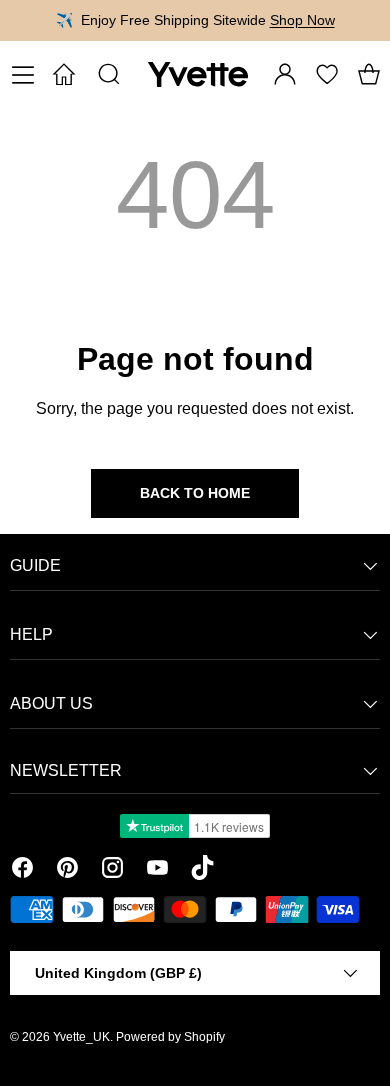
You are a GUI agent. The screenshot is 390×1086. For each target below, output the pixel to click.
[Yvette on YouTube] (157, 871)
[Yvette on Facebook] (22, 871)
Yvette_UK (81, 1037)
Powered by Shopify (170, 1037)
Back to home (195, 493)
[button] (369, 74)
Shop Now (302, 20)
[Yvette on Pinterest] (67, 871)
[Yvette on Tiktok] (202, 871)
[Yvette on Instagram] (112, 871)
